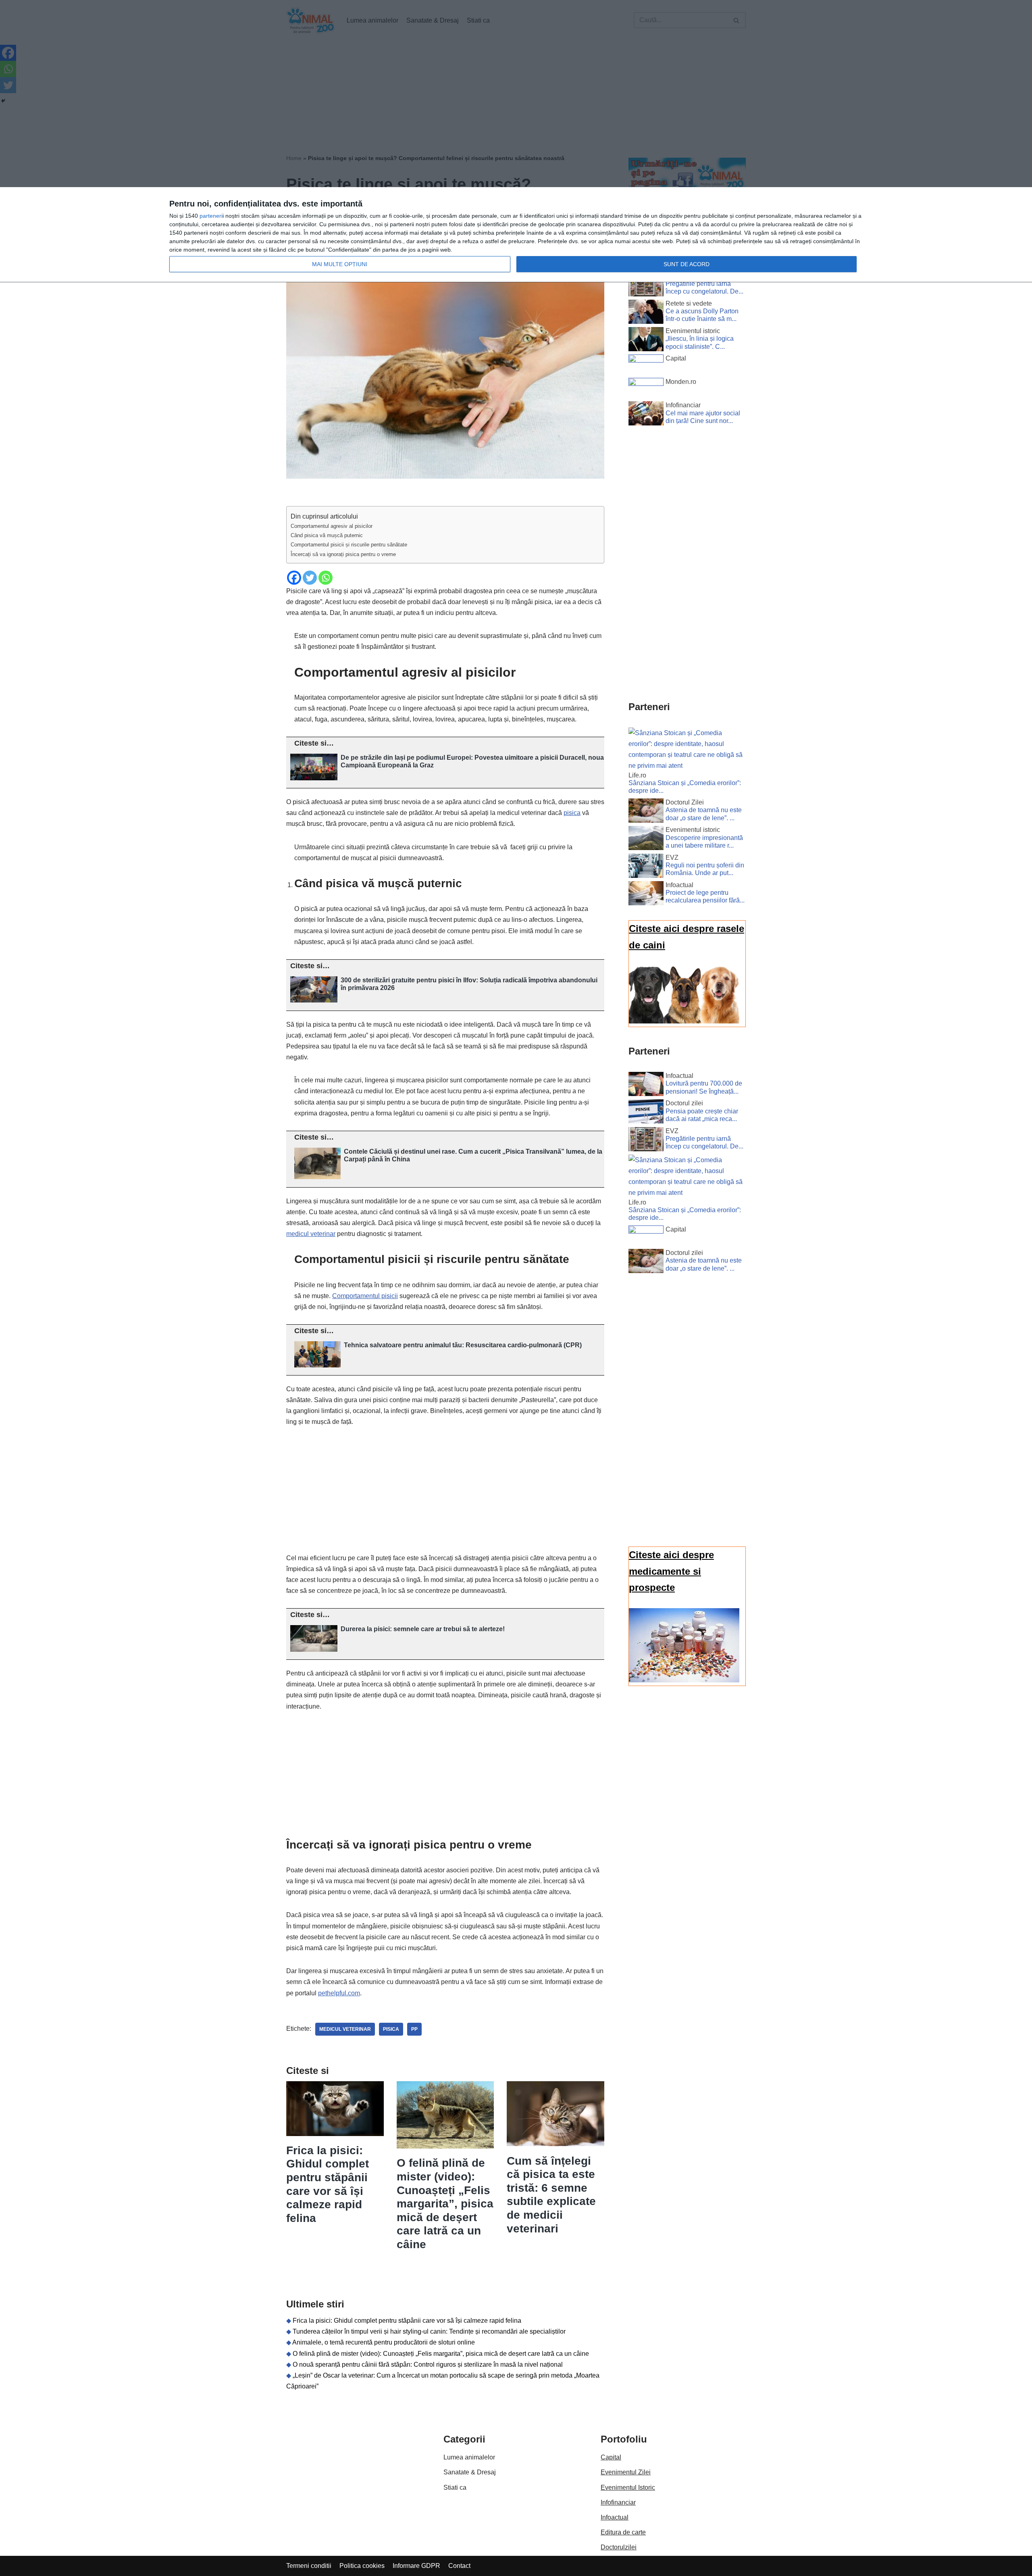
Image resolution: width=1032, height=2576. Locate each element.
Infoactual (615, 2517)
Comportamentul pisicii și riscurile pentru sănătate (349, 545)
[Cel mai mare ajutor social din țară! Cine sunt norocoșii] (646, 415)
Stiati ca (455, 2487)
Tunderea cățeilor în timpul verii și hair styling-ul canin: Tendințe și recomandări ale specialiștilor (429, 2331)
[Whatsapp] (326, 578)
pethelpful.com (339, 1993)
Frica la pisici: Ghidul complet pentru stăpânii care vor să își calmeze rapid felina (407, 2321)
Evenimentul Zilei (626, 2472)
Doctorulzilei (619, 2547)
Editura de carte (623, 2532)
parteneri (211, 216)
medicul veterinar (311, 1234)
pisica (572, 813)
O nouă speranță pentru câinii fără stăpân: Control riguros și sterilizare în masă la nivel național (428, 2364)
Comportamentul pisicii (365, 1296)
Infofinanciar (618, 2502)
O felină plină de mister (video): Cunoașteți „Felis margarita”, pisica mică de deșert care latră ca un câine (445, 2204)
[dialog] (516, 235)
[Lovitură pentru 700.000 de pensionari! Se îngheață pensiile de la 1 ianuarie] (646, 1086)
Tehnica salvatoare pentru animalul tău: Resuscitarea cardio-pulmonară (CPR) (463, 1345)
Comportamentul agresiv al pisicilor (332, 526)
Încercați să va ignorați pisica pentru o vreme (343, 554)
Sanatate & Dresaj (470, 2472)
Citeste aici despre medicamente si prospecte (671, 1571)
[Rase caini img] (684, 1021)
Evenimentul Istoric (628, 2487)
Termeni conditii (309, 2566)
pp (414, 2029)
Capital (611, 2457)
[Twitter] (310, 578)
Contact (459, 2566)
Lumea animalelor (469, 2457)
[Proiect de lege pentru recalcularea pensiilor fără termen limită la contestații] (646, 895)
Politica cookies (362, 2566)
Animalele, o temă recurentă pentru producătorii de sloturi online (384, 2342)
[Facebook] (294, 578)
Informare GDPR (416, 2566)
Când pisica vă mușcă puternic (327, 535)
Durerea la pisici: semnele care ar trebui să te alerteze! (423, 1629)
